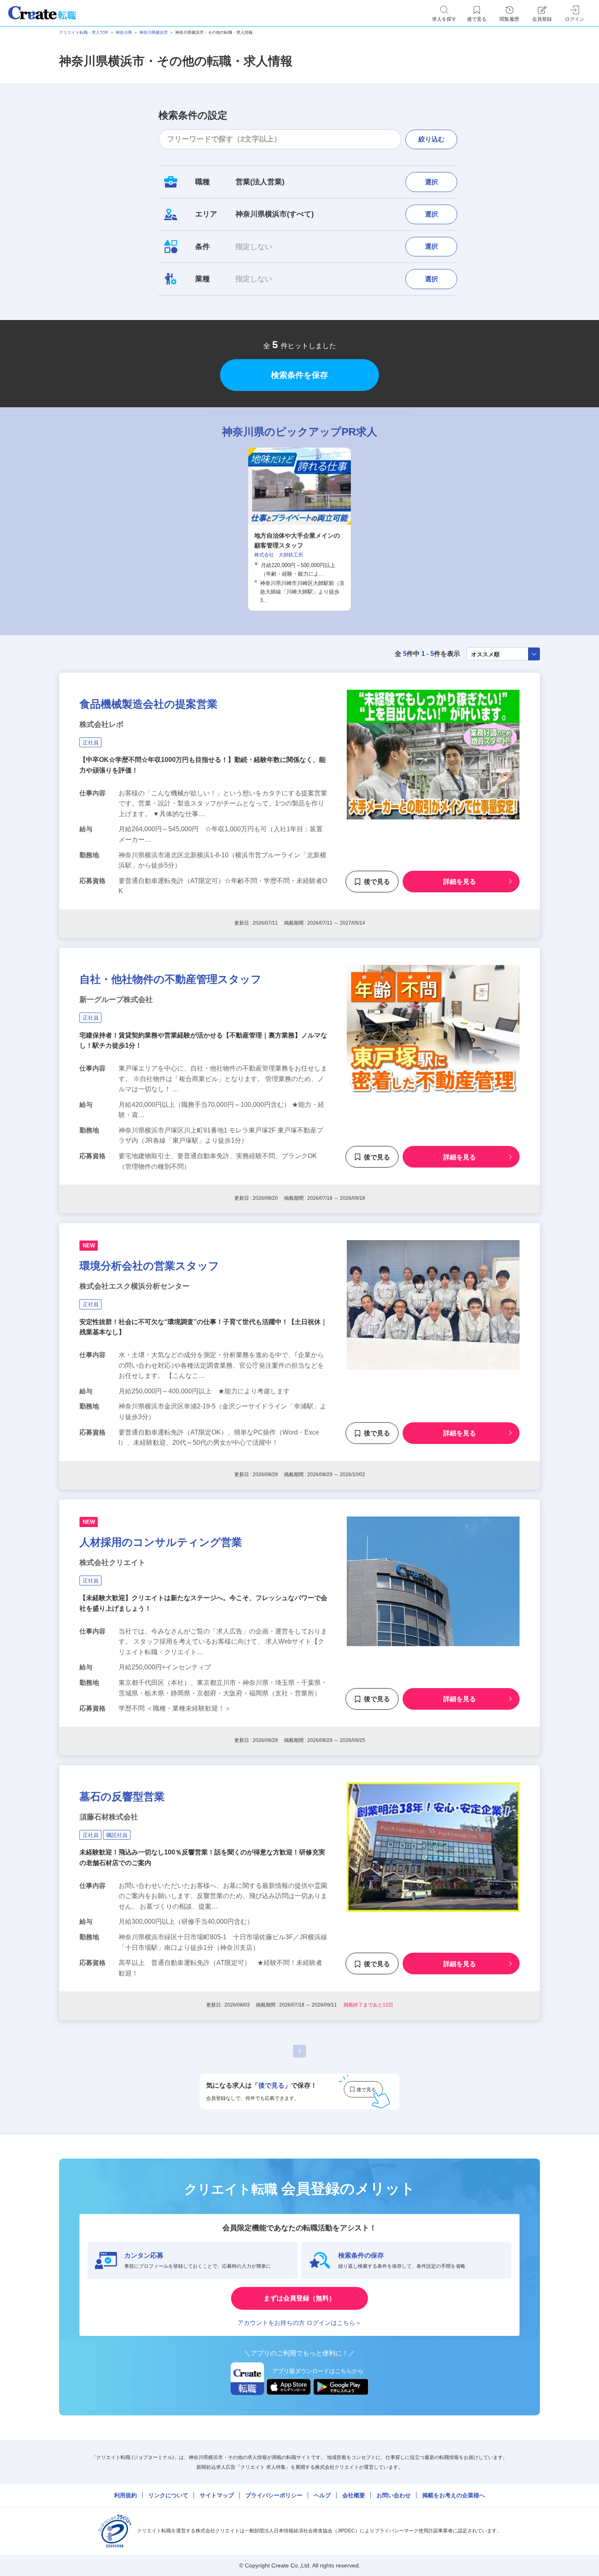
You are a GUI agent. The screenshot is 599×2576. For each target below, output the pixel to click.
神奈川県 (124, 32)
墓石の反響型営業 (122, 1797)
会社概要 (354, 2495)
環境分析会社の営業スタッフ (149, 1266)
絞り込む (432, 139)
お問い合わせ (394, 2495)
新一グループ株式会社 (116, 1000)
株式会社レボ (101, 724)
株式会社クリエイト (112, 1563)
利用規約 (126, 2495)
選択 (432, 182)
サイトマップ (217, 2495)
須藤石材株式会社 (109, 1817)
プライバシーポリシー (274, 2495)
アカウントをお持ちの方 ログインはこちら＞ (299, 2323)
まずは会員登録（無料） (299, 2298)
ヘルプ (322, 2495)
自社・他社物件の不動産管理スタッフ (171, 979)
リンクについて (168, 2495)
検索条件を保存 (299, 375)
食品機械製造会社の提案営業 (149, 704)
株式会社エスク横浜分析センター (134, 1286)
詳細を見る (460, 882)
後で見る (377, 882)
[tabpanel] (299, 529)
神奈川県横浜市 (154, 32)
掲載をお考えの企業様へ (454, 2495)
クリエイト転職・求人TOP (84, 32)
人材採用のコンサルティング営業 (161, 1542)
